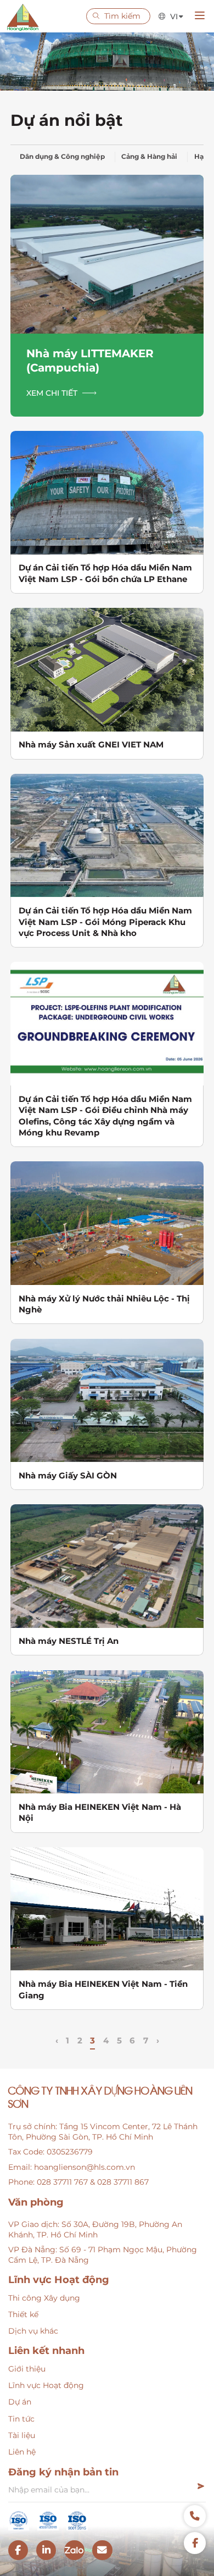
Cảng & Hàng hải (149, 157)
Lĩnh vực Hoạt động (46, 2385)
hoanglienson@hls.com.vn (85, 2167)
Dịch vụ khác (33, 2331)
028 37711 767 (62, 2182)
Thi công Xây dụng (44, 2298)
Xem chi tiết (52, 393)
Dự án (20, 2402)
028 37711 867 (123, 2182)
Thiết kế (23, 2314)
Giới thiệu (27, 2369)
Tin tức (21, 2419)
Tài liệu (22, 2435)
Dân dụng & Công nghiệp (62, 157)
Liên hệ (22, 2452)
